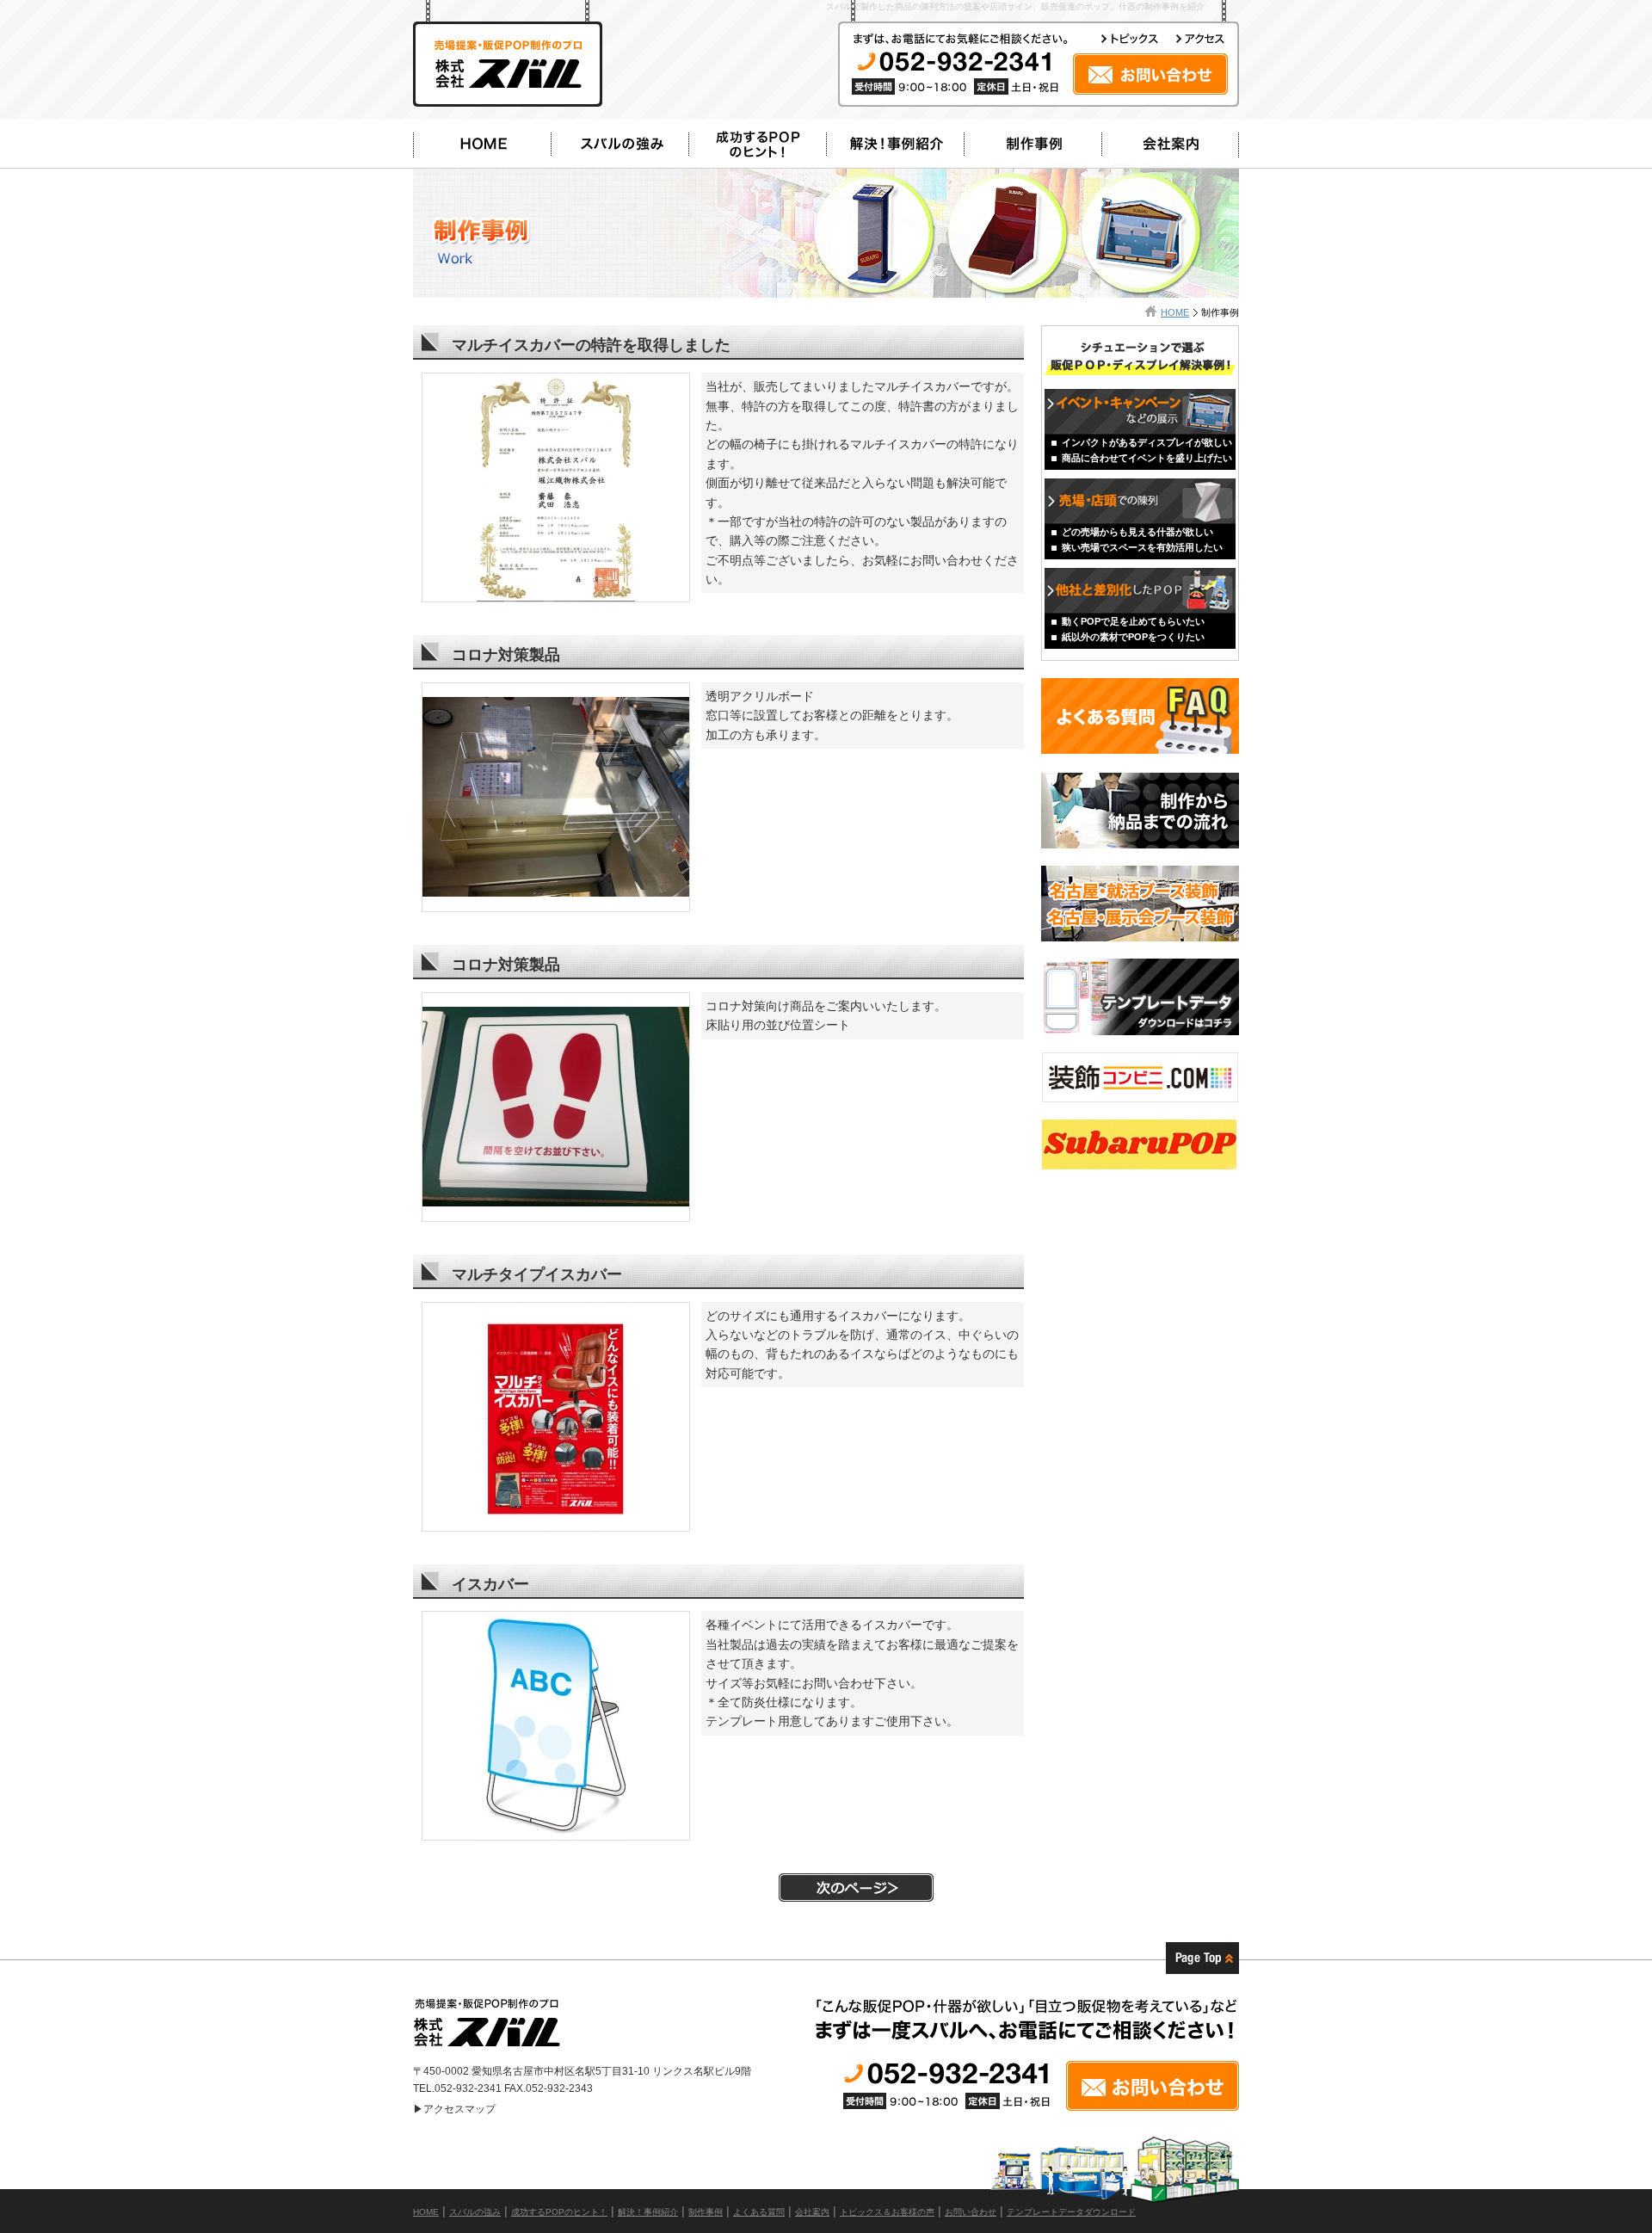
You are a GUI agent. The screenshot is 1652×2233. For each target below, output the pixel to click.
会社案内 (812, 2212)
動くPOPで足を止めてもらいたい (1133, 621)
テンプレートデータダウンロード (1071, 2212)
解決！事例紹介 (648, 2212)
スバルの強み (475, 2212)
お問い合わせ (971, 2212)
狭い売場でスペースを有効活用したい (1142, 547)
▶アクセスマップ (454, 2109)
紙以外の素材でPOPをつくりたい (1133, 637)
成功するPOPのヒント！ (559, 2212)
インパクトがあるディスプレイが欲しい (1147, 442)
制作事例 (706, 2212)
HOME (1175, 312)
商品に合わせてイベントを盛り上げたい (1147, 458)
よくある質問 (759, 2212)
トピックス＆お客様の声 (887, 2212)
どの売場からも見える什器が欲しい (1137, 532)
